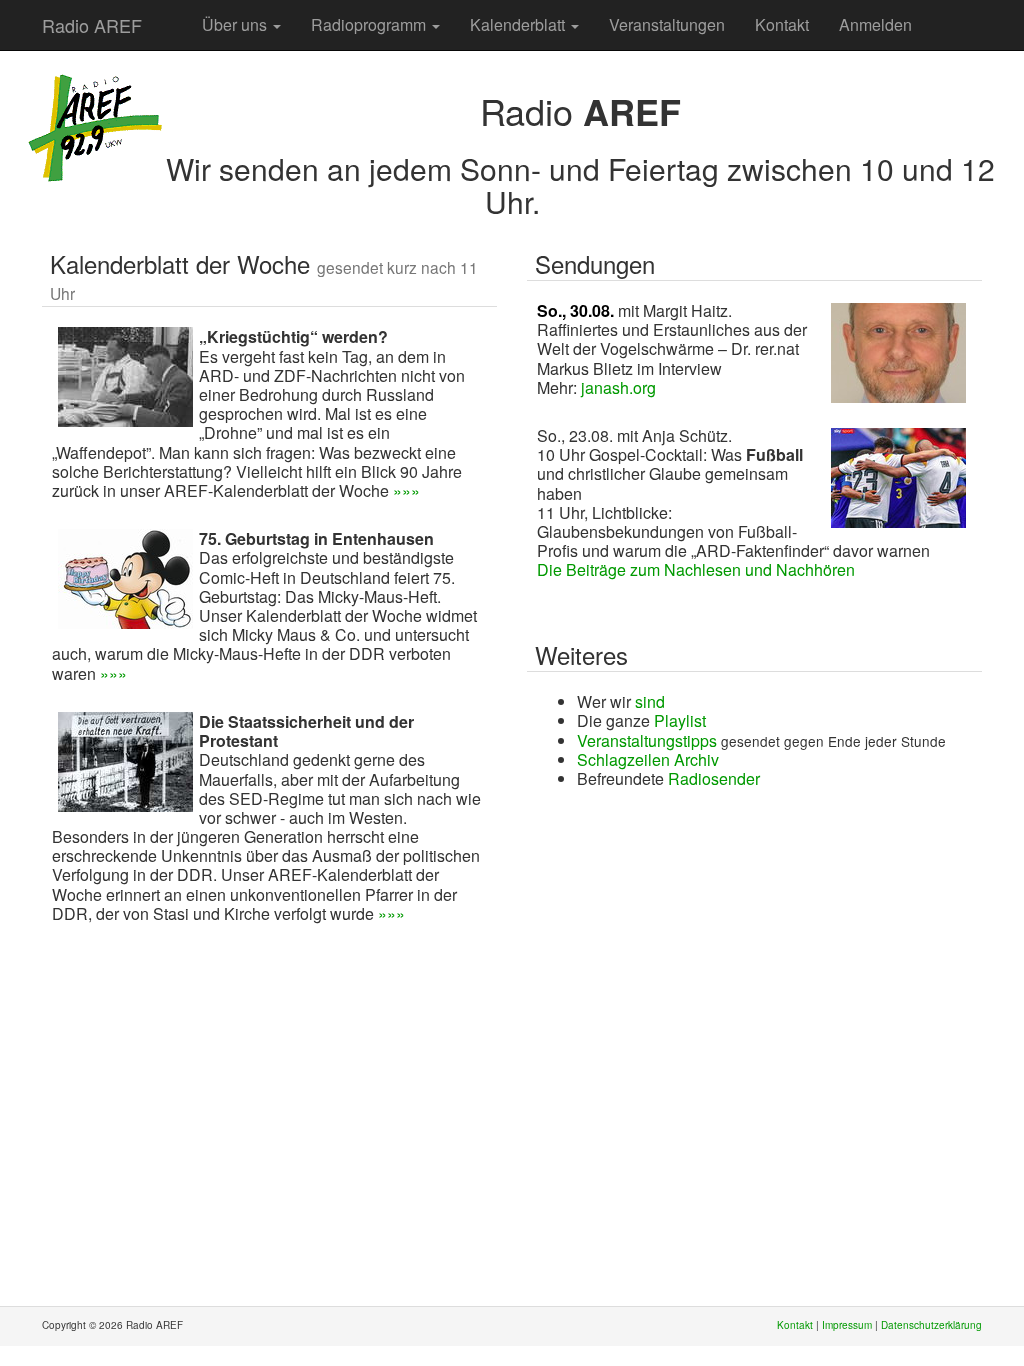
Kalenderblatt (519, 24)
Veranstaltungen (667, 24)
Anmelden (875, 24)
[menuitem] (172, 15)
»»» (406, 490)
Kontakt (782, 24)
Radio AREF (92, 25)
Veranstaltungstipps (647, 740)
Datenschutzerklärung (931, 1325)
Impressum (847, 1325)
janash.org (618, 387)
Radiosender (714, 778)
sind (650, 701)
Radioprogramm (370, 24)
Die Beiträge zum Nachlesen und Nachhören (696, 569)
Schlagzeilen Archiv (648, 759)
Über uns (236, 24)
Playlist (680, 720)
